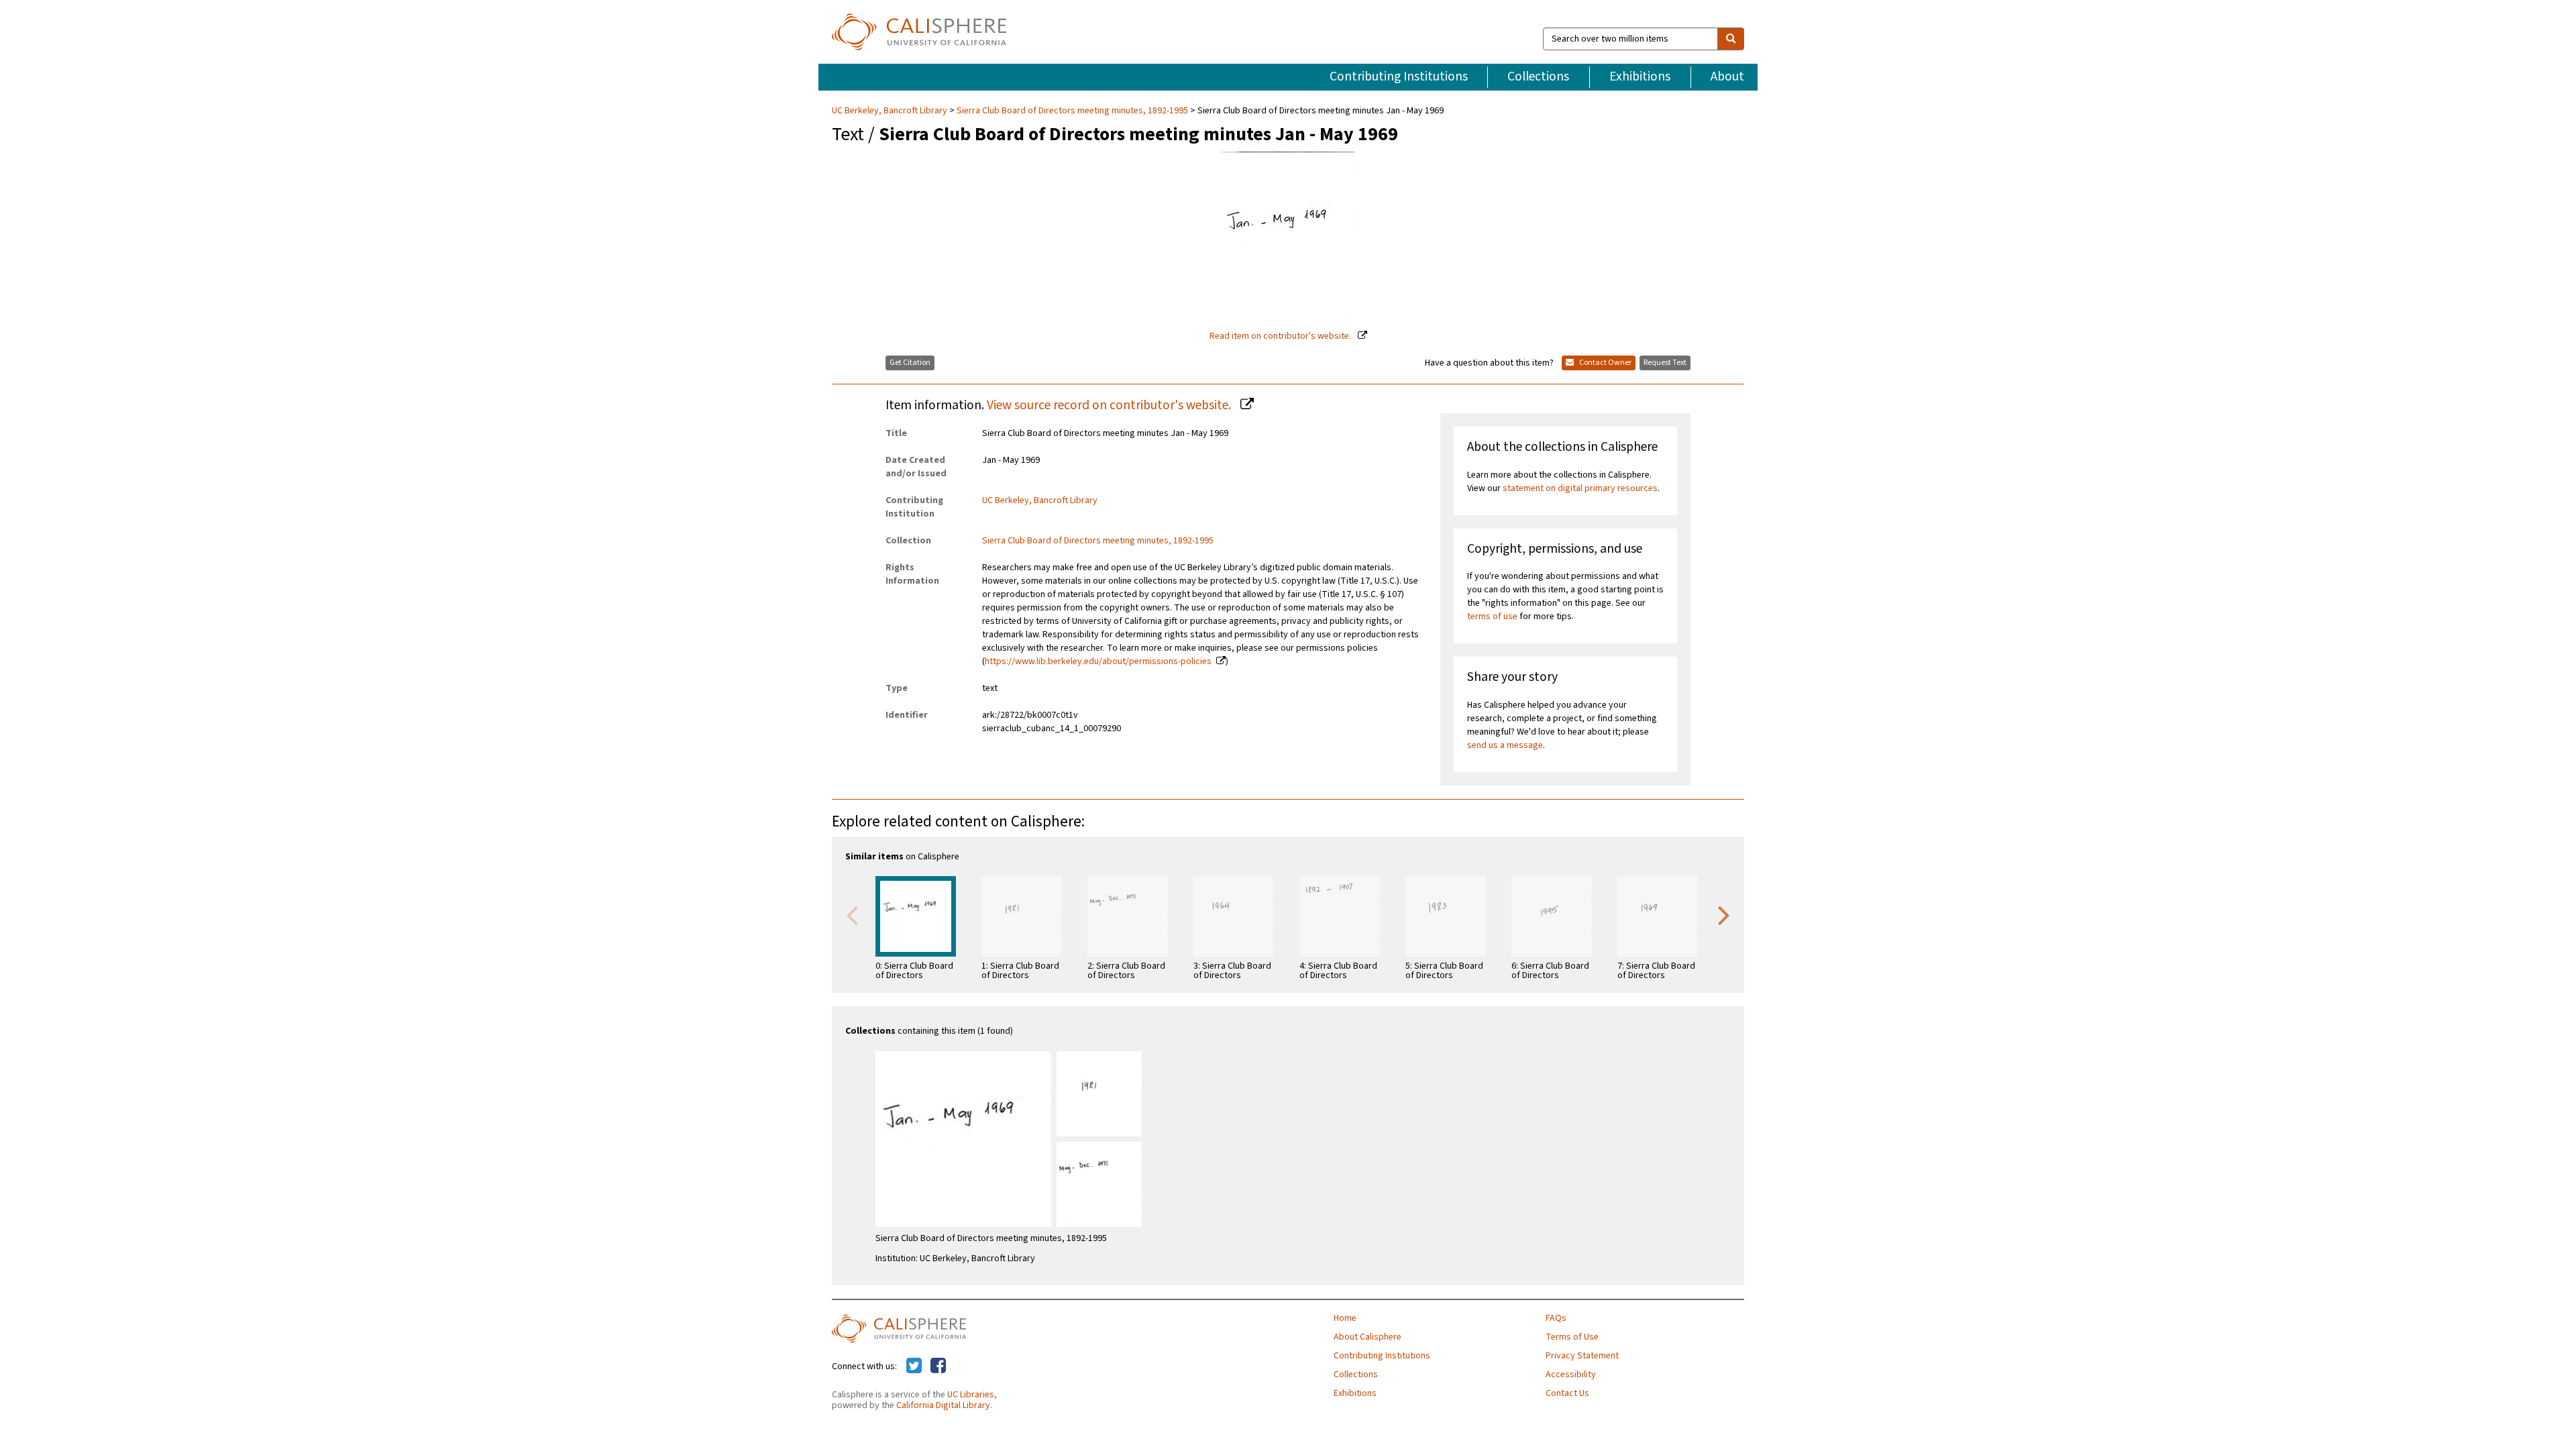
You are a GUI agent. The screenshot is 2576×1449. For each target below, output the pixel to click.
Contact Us (1567, 1393)
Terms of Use (1572, 1337)
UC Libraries (971, 1395)
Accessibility (1571, 1375)
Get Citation (910, 363)
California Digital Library (943, 1405)
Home (1345, 1318)
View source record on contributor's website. (1110, 405)
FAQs (1556, 1318)
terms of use (1492, 616)
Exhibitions (1640, 76)
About (1727, 76)
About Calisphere (1367, 1337)
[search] (1731, 39)
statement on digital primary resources (1580, 488)
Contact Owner (1605, 363)
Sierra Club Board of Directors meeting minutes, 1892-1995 (1072, 111)
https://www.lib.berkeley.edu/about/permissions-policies (1098, 661)
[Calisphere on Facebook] (938, 1366)
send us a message (1505, 745)
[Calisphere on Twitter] (914, 1366)
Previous (852, 914)
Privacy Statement (1582, 1356)
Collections (1538, 76)
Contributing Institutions (1399, 76)
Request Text (1665, 363)
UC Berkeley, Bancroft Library (891, 111)
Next (1724, 914)
